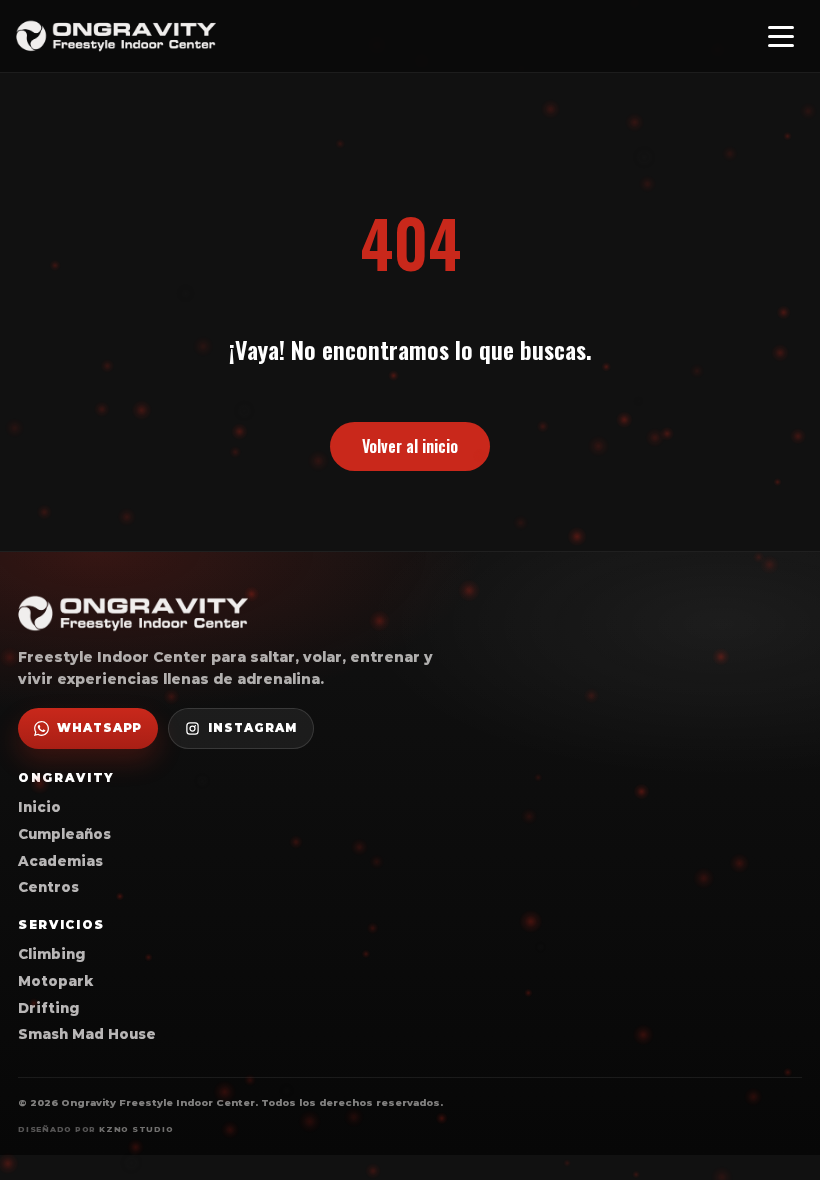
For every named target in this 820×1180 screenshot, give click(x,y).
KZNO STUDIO (136, 1129)
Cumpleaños (64, 834)
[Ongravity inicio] (116, 36)
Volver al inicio (410, 446)
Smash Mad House (87, 1034)
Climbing (51, 954)
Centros (48, 887)
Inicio (39, 807)
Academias (60, 861)
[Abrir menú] (781, 36)
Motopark (55, 981)
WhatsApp (99, 728)
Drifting (48, 1008)
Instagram (252, 728)
